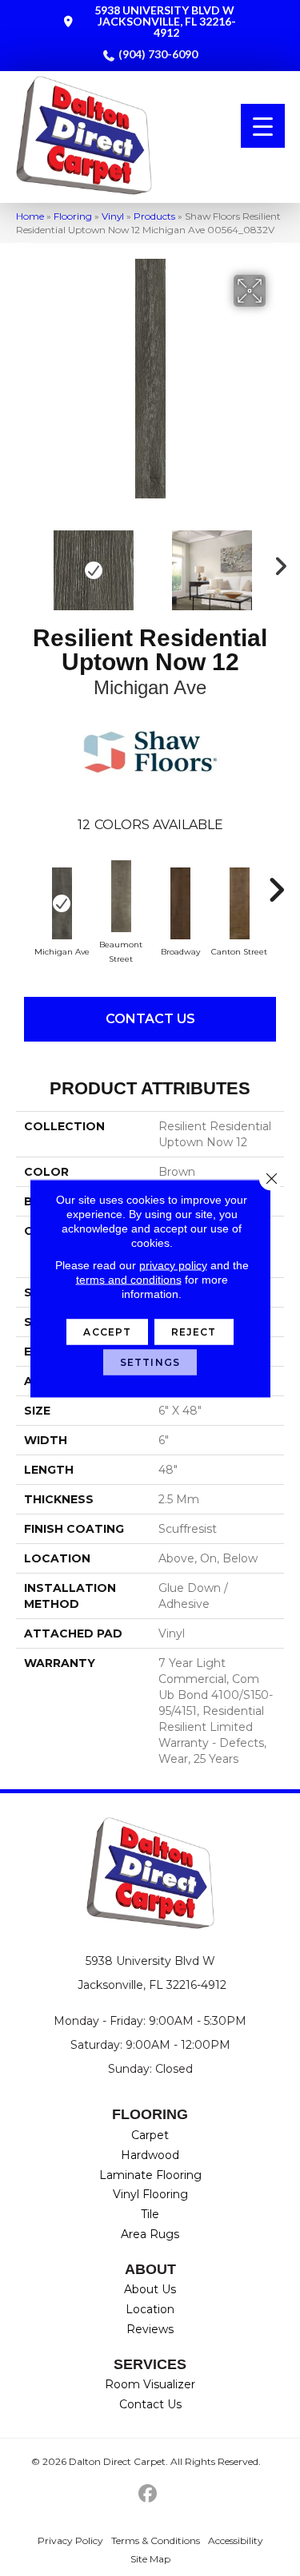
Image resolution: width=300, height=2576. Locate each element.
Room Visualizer (150, 2384)
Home (30, 216)
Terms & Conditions (156, 2540)
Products (154, 216)
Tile (150, 2214)
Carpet (150, 2135)
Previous (24, 562)
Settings (150, 1361)
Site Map (150, 2559)
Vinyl (113, 216)
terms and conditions (129, 1279)
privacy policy (173, 1264)
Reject (194, 1331)
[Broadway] (180, 903)
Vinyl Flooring (150, 2194)
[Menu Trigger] (263, 126)
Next (276, 562)
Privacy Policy (70, 2540)
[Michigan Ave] (62, 903)
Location (150, 2309)
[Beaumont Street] (121, 896)
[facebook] (148, 2494)
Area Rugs (150, 2234)
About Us (150, 2289)
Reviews (150, 2329)
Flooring (73, 216)
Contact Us (150, 1019)
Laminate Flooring (150, 2175)
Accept (107, 1331)
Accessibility (236, 2540)
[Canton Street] (239, 903)
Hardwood (150, 2155)
